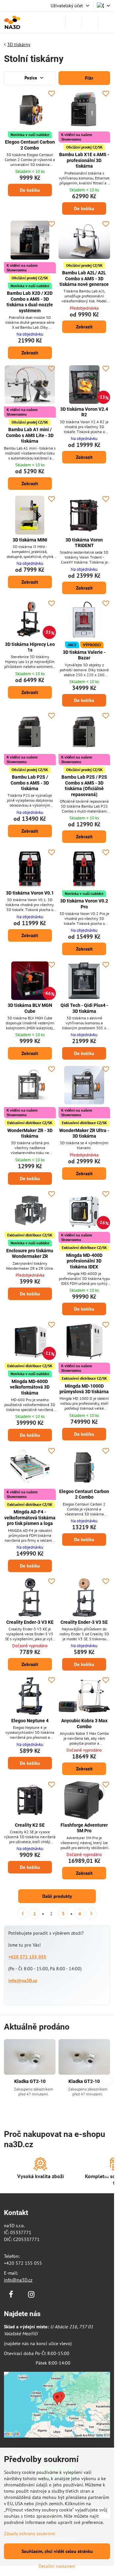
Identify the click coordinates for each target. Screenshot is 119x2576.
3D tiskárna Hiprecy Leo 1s (30, 647)
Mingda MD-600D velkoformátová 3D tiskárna (30, 1387)
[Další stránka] (92, 1914)
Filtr (88, 78)
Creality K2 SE (30, 1825)
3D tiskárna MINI (30, 540)
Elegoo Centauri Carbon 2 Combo (30, 145)
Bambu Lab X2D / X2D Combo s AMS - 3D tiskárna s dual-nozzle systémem (30, 302)
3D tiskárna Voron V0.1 (30, 893)
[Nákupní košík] (90, 22)
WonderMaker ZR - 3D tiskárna (30, 1133)
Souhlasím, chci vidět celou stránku (57, 2551)
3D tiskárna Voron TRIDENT (84, 543)
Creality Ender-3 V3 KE (30, 1622)
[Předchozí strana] (23, 1914)
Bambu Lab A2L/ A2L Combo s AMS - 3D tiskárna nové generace (84, 278)
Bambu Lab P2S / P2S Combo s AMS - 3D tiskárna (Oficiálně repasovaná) (84, 786)
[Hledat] (74, 22)
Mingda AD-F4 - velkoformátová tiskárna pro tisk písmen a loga (30, 1518)
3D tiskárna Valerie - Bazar (84, 655)
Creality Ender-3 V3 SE (84, 1622)
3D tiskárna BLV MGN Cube (30, 1008)
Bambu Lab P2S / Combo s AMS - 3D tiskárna (30, 783)
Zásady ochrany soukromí (30, 2534)
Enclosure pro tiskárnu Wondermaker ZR (30, 1254)
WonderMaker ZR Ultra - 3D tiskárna (84, 1133)
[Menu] (106, 22)
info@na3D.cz (23, 1980)
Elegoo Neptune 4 (30, 1721)
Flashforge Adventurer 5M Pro (84, 1828)
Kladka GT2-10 (30, 2081)
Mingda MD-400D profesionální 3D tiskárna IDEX (84, 1261)
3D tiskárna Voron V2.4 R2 (84, 412)
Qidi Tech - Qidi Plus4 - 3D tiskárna (84, 1008)
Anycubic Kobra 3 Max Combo (84, 1724)
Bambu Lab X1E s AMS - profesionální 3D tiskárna (84, 160)
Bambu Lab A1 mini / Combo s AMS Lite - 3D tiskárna (30, 435)
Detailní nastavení (57, 2566)
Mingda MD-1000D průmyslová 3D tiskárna (84, 1389)
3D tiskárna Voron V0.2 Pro (84, 904)
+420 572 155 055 (27, 1957)
